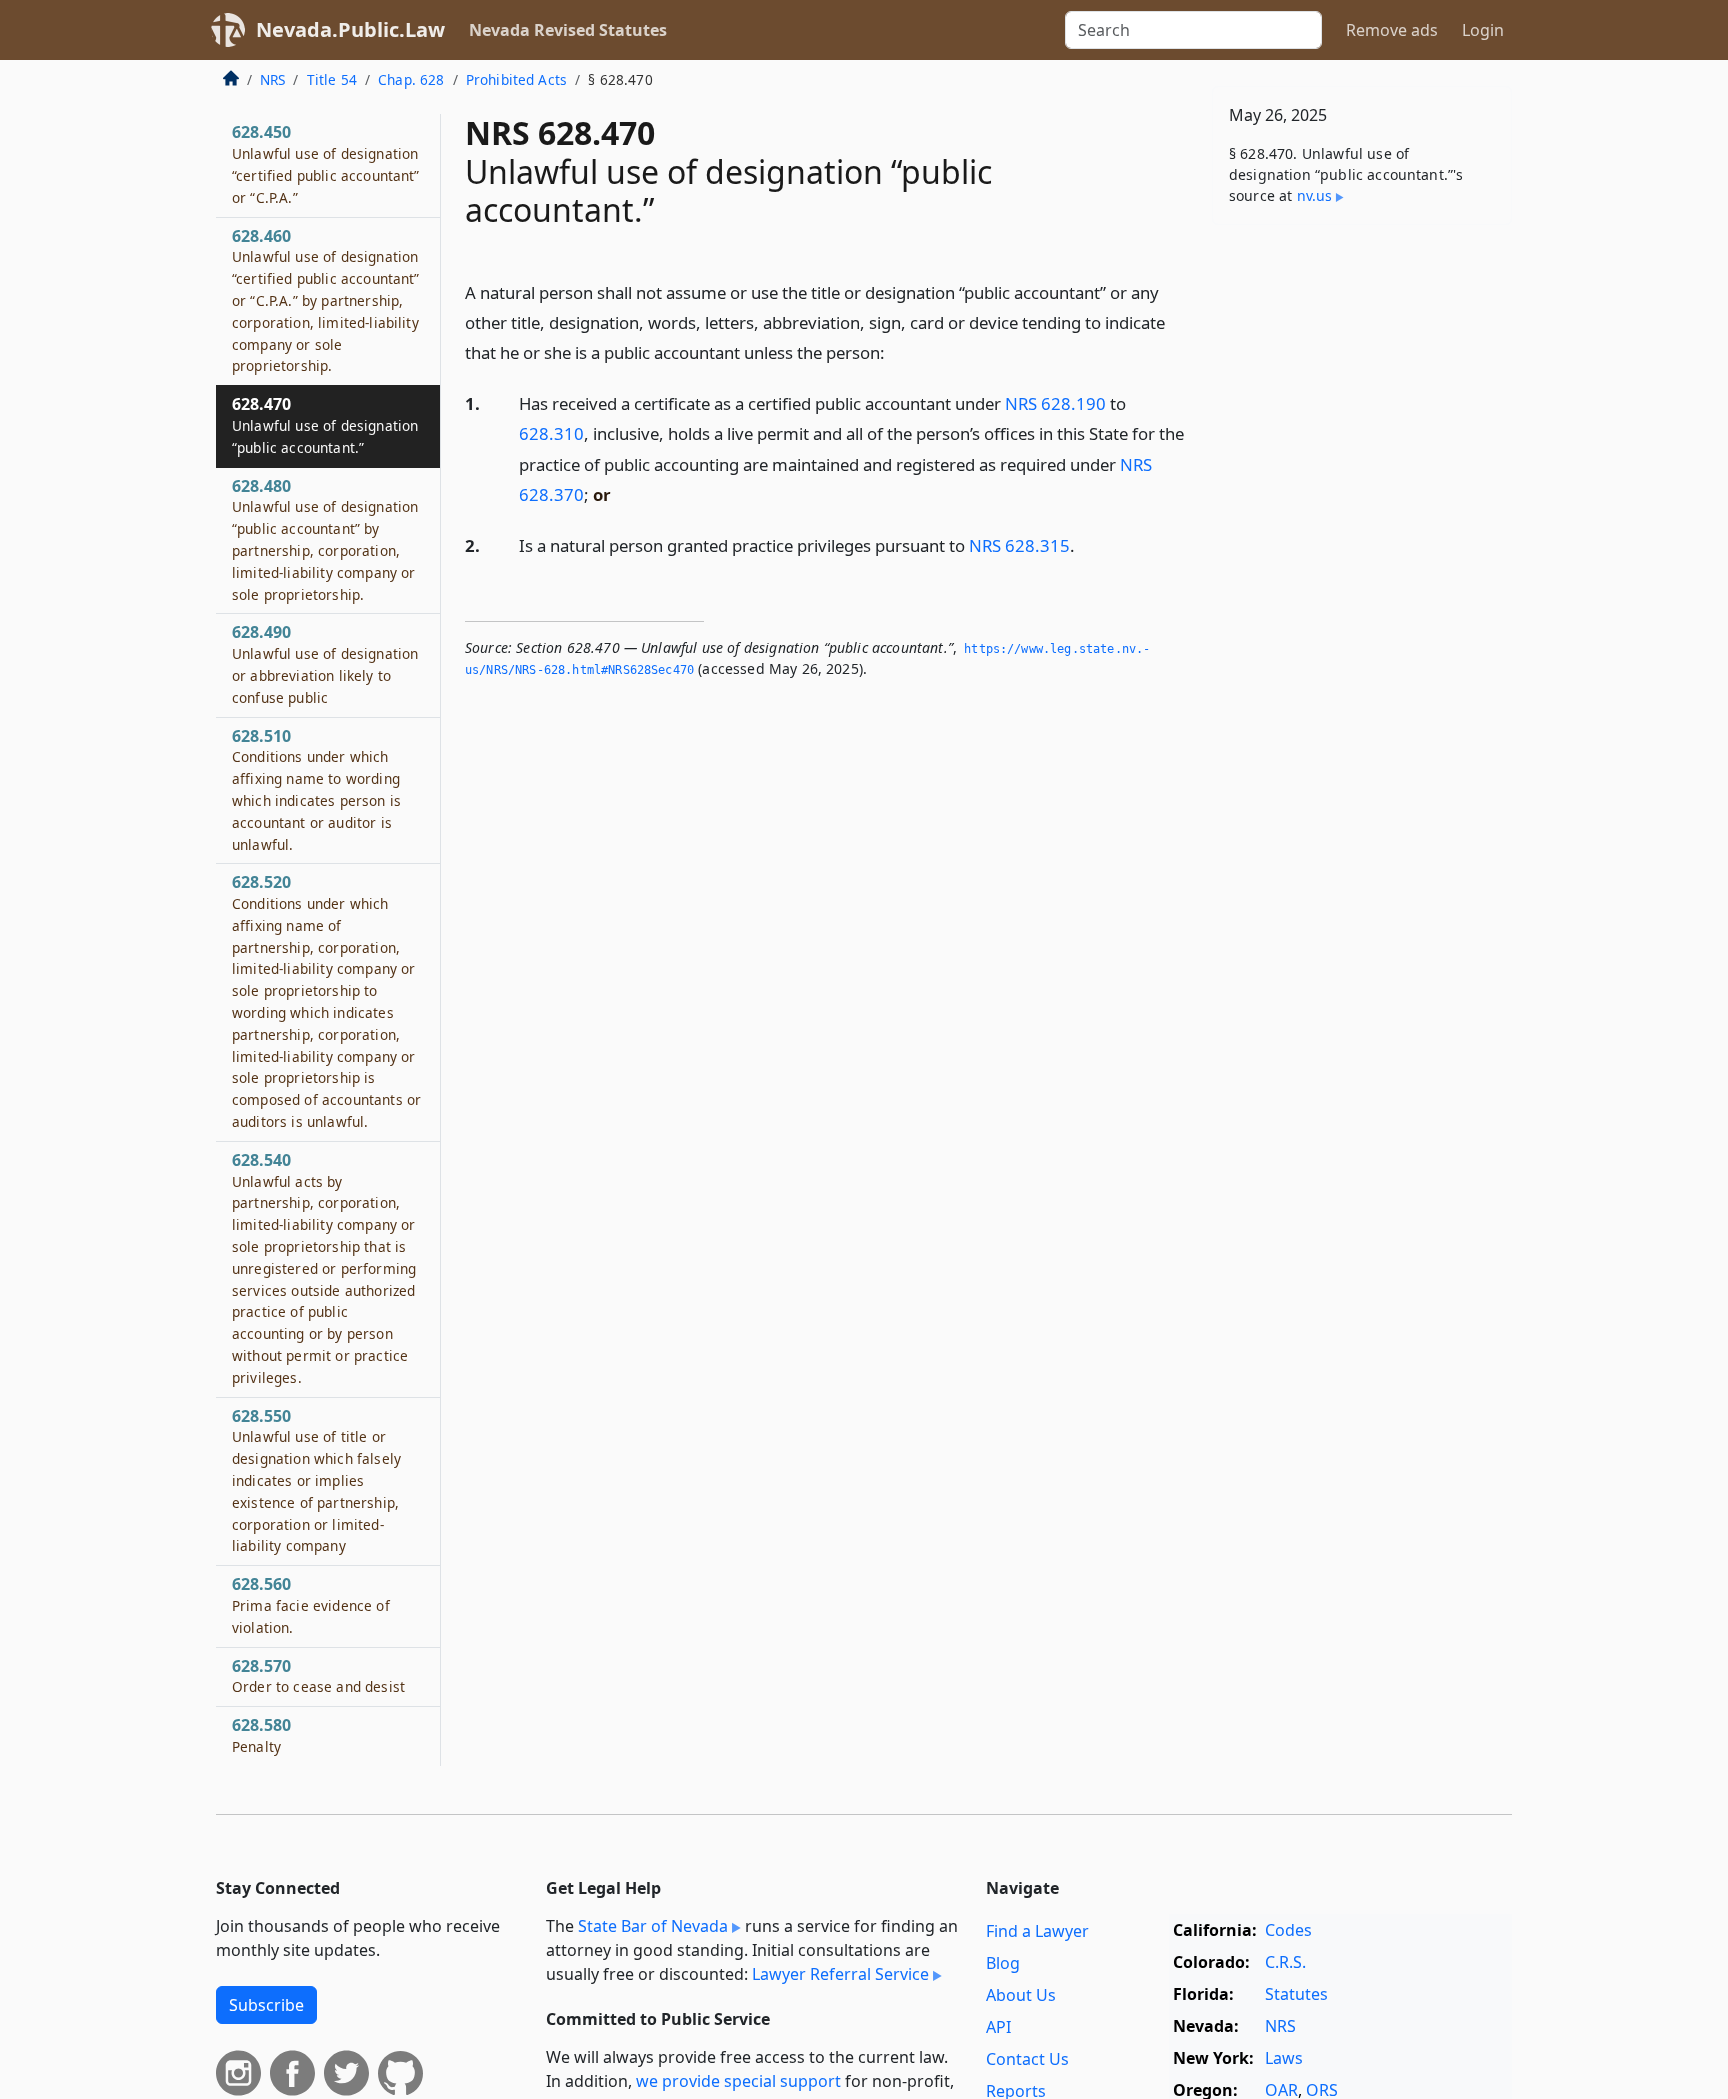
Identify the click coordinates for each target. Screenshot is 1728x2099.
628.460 (326, 300)
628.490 (325, 663)
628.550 (316, 1480)
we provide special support (738, 2081)
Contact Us (1027, 2059)
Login (1483, 30)
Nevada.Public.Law (350, 29)
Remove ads (1392, 30)
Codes (1288, 1930)
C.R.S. (1285, 1962)
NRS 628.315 (1019, 545)
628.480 (325, 539)
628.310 (551, 433)
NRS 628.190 (1055, 403)
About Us (1021, 1995)
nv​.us (1315, 195)
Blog (1003, 1963)
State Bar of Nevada (653, 1926)
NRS (272, 79)
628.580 (261, 1735)
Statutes (1296, 1994)
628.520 (326, 1001)
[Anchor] (896, 351)
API (998, 2027)
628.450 (326, 163)
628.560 (311, 1605)
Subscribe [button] (266, 2005)
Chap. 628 (411, 79)
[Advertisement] (1362, 553)
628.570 (318, 1676)
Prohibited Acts (516, 79)
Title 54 (332, 79)
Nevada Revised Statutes (568, 30)
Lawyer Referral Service (840, 1974)
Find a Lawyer (1037, 1931)
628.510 (316, 789)
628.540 (324, 1268)
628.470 (325, 425)
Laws (1284, 2058)
